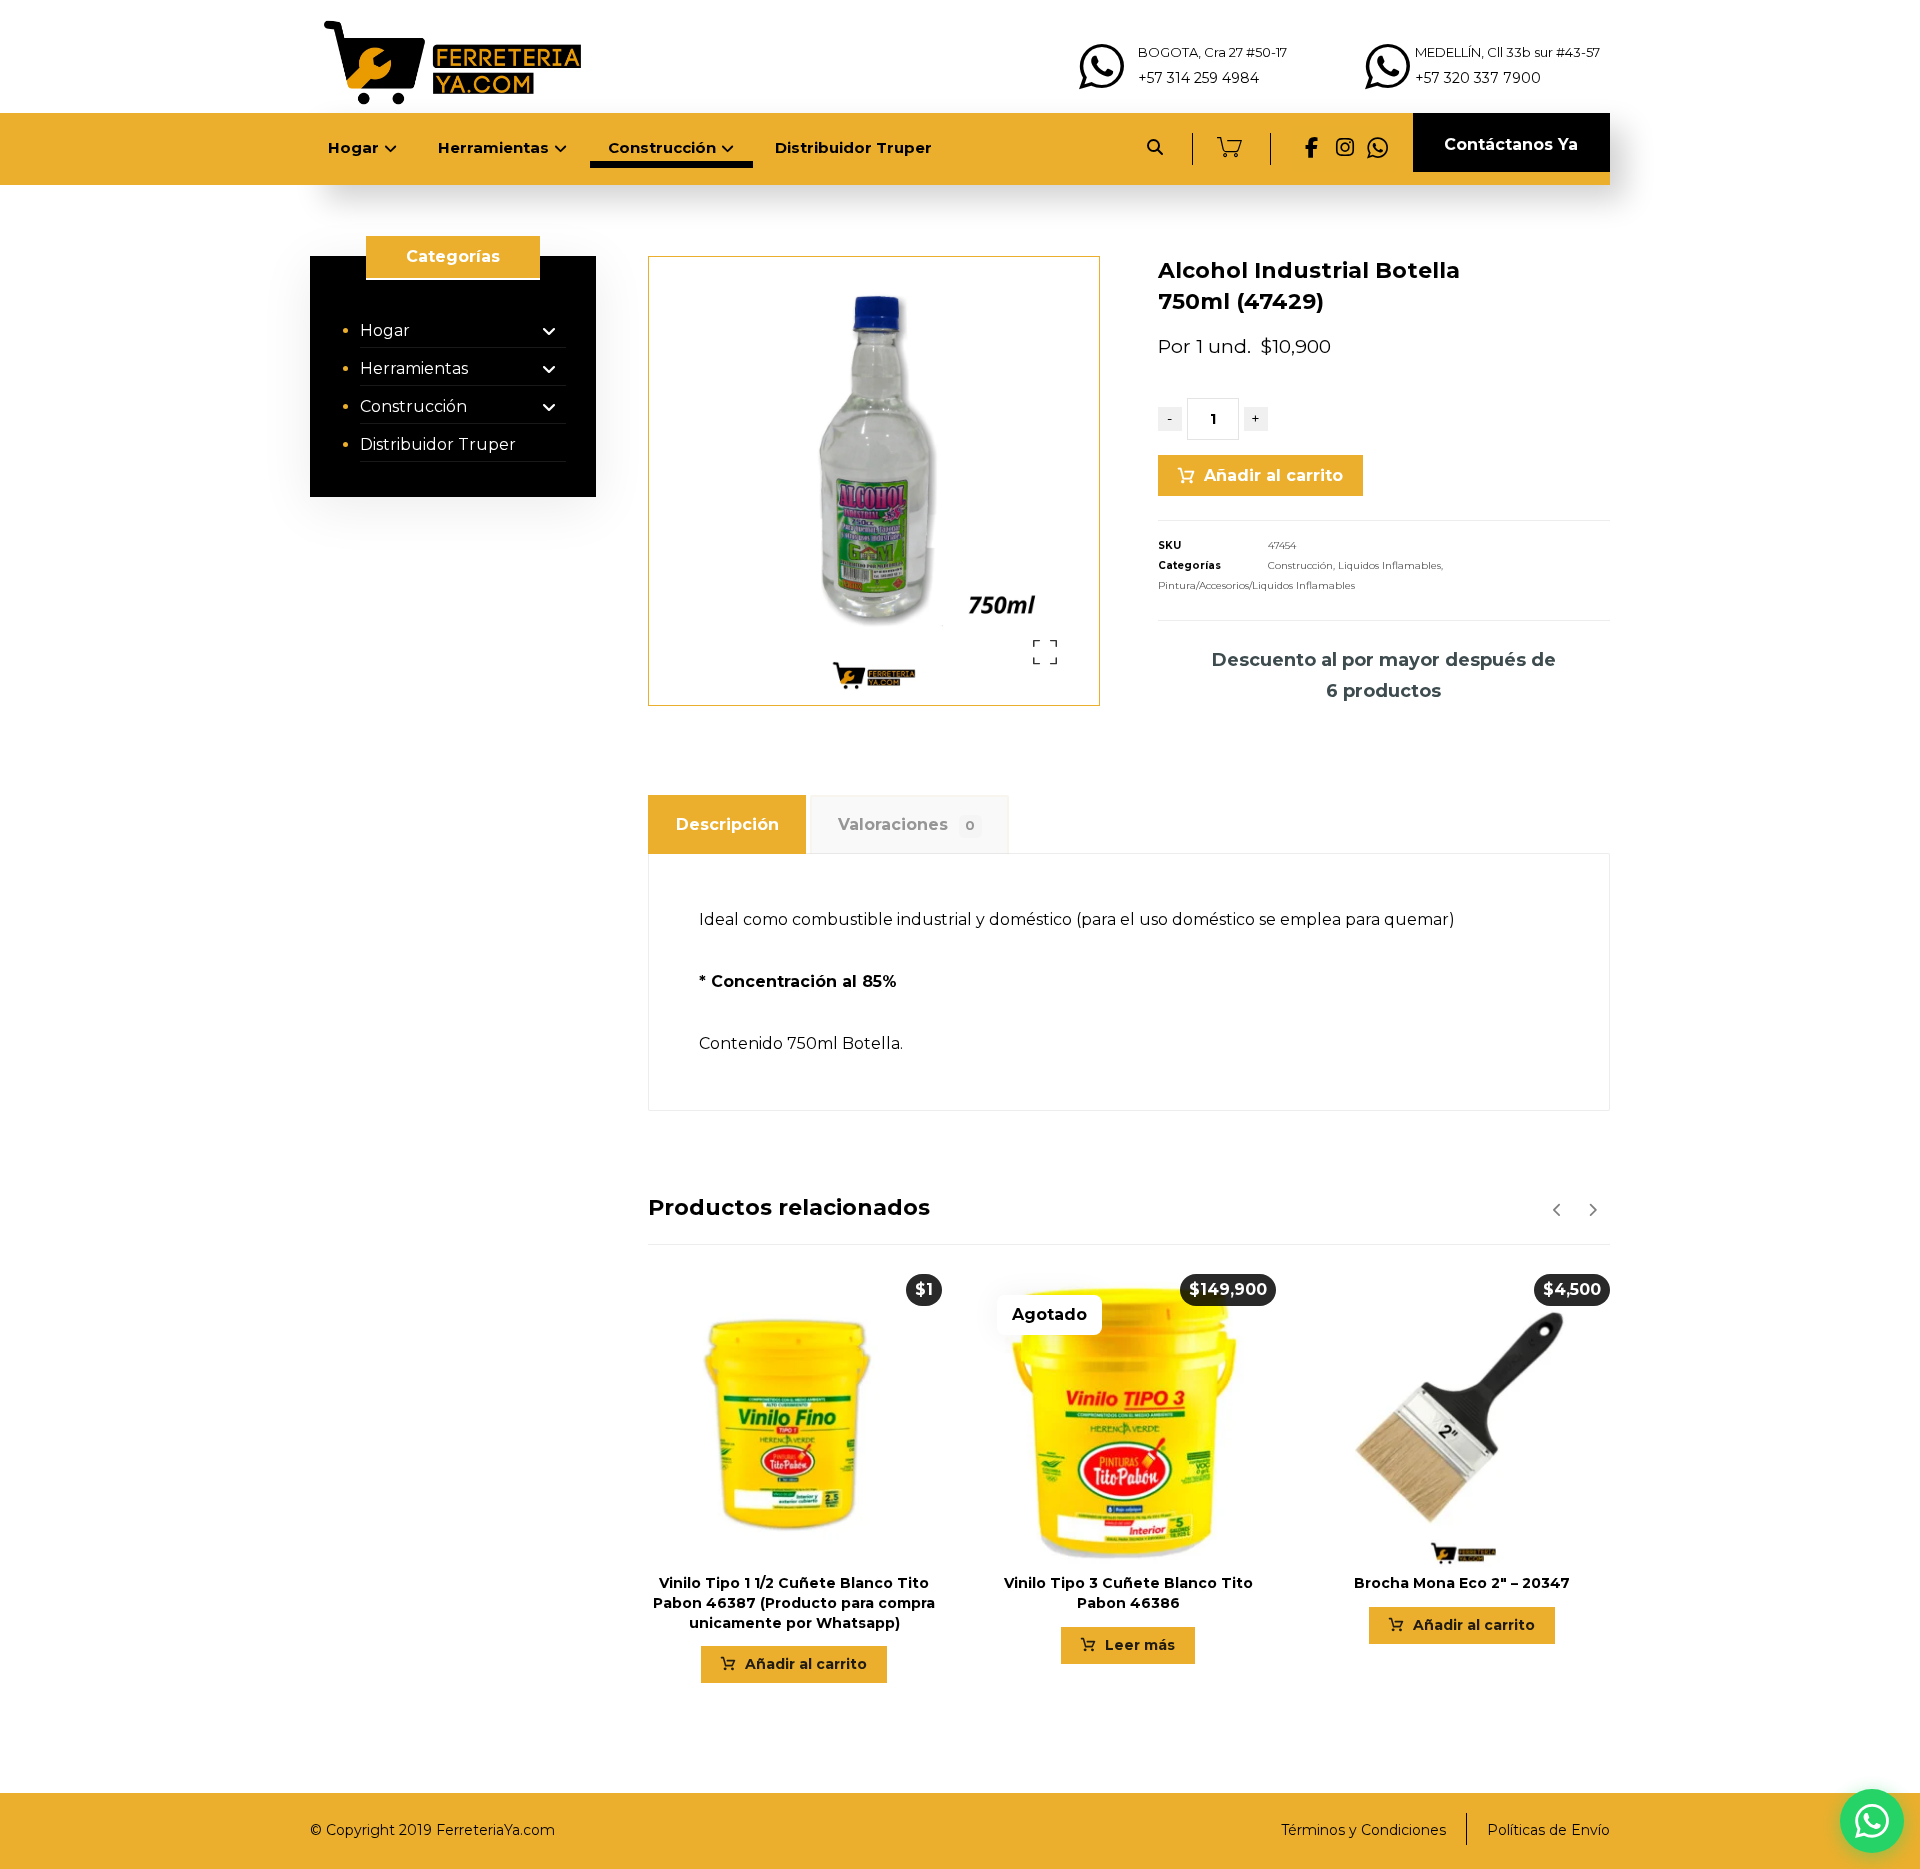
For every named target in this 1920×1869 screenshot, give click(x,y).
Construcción (1300, 565)
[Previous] (1557, 1210)
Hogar (385, 330)
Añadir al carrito (1273, 475)
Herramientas (414, 368)
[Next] (1592, 1210)
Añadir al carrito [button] (806, 1664)
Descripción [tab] (727, 824)
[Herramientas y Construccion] (450, 61)
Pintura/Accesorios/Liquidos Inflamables (1256, 585)
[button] (1312, 149)
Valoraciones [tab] (906, 824)
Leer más (1140, 1645)
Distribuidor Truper (438, 444)
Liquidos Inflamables (1389, 565)
